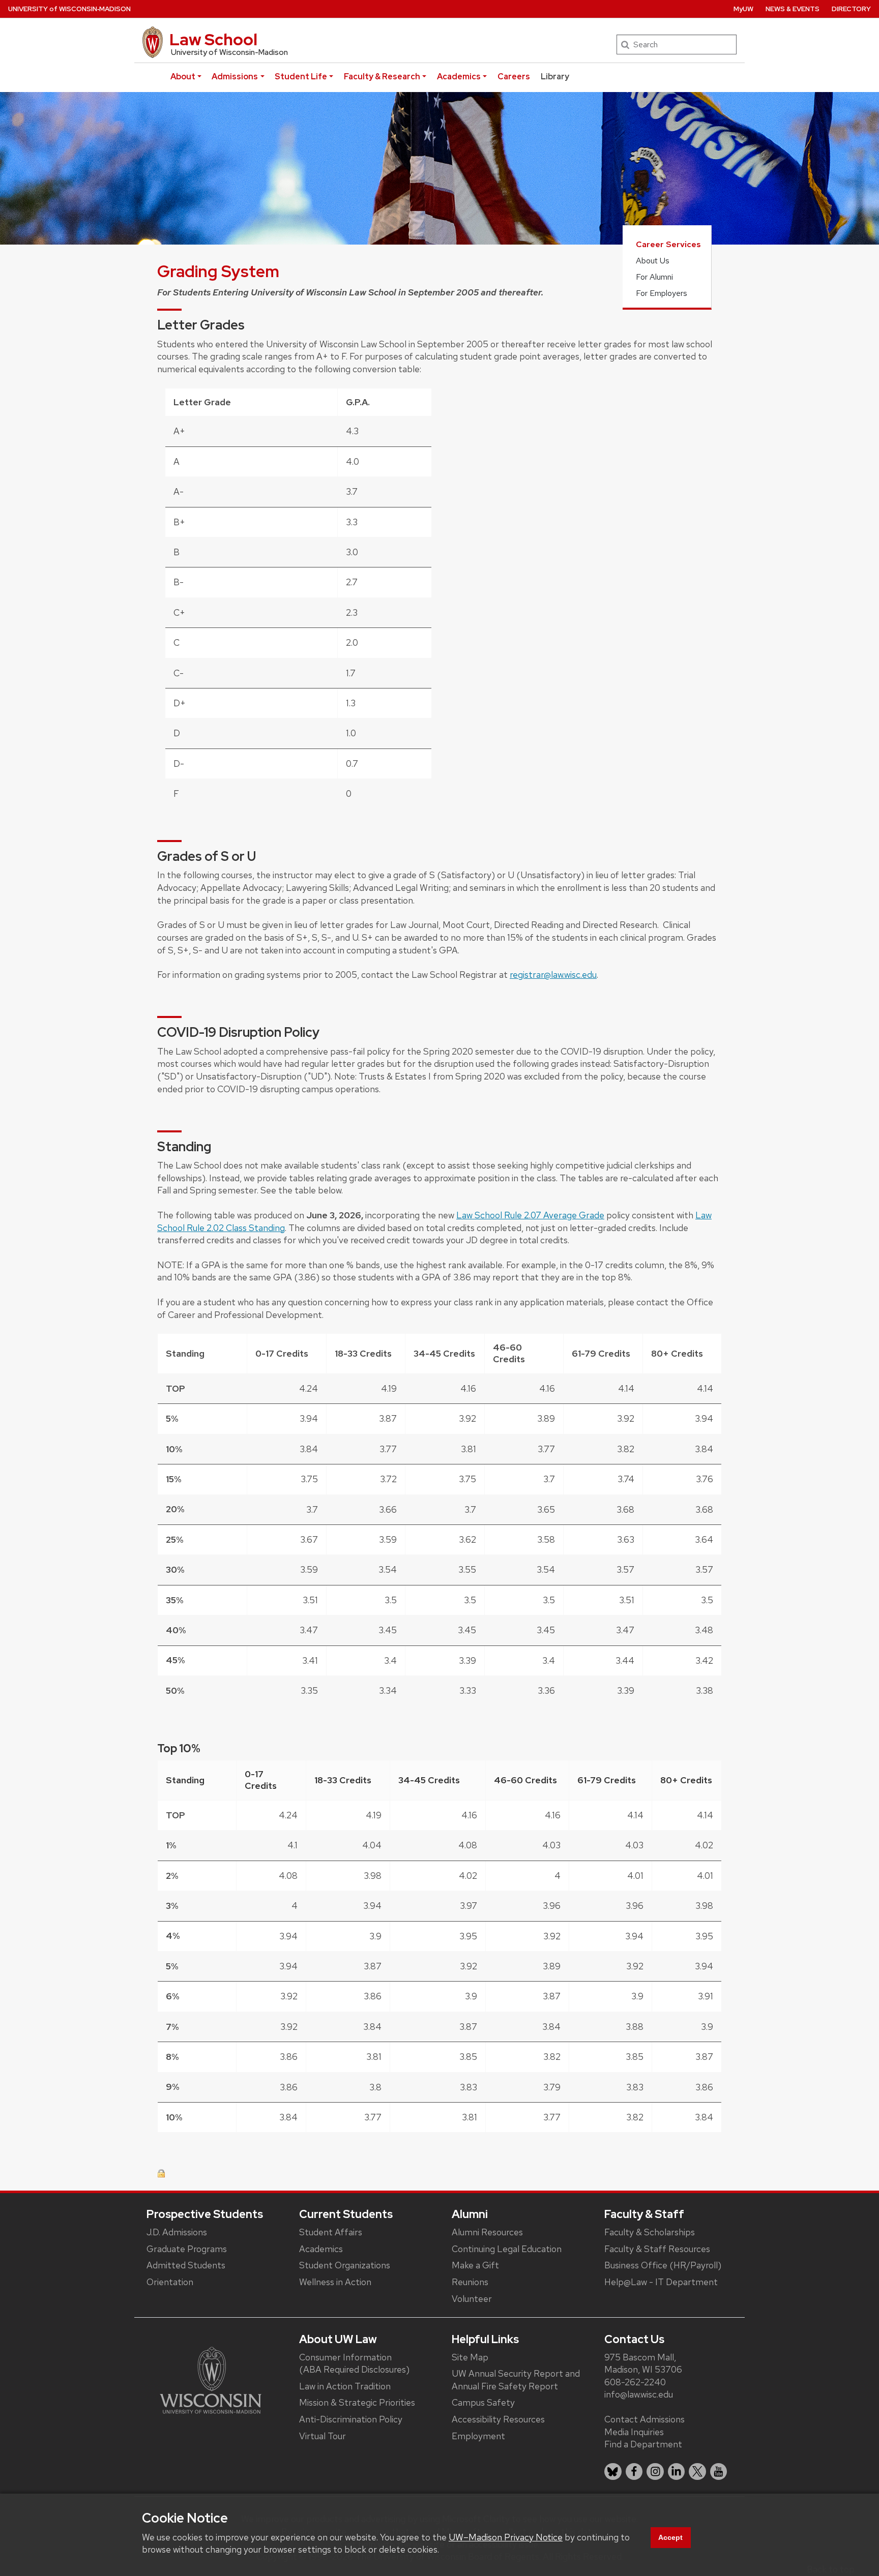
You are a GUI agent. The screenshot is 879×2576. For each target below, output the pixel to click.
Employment (478, 2436)
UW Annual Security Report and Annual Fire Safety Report (516, 2380)
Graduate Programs (187, 2249)
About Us (653, 261)
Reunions (470, 2282)
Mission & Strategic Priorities (357, 2402)
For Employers (662, 293)
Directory (851, 9)
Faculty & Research (382, 77)
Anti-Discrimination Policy (351, 2419)
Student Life (301, 77)
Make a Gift (475, 2265)
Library (555, 77)
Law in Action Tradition (345, 2386)
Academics (459, 77)
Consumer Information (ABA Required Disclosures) (354, 2363)
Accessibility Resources (498, 2419)
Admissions (235, 77)
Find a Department (643, 2444)
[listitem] (613, 2472)
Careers (514, 77)
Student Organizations (345, 2265)
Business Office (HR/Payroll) (663, 2265)
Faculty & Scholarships (650, 2232)
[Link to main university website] (211, 2379)
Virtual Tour (323, 2436)
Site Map (470, 2357)
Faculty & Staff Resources (657, 2249)
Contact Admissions (644, 2419)
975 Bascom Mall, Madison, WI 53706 (643, 2363)
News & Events (793, 9)
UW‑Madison (69, 9)
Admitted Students (186, 2265)
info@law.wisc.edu (639, 2394)
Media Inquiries (634, 2432)
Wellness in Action (335, 2282)
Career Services (668, 244)
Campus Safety (483, 2402)
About (183, 77)
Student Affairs (331, 2232)
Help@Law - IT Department (661, 2282)
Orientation (170, 2282)
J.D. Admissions (177, 2232)
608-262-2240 (635, 2382)
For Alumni (654, 277)
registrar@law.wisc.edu (553, 975)
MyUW (743, 9)
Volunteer (472, 2299)
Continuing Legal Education (507, 2249)
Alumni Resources (487, 2232)
